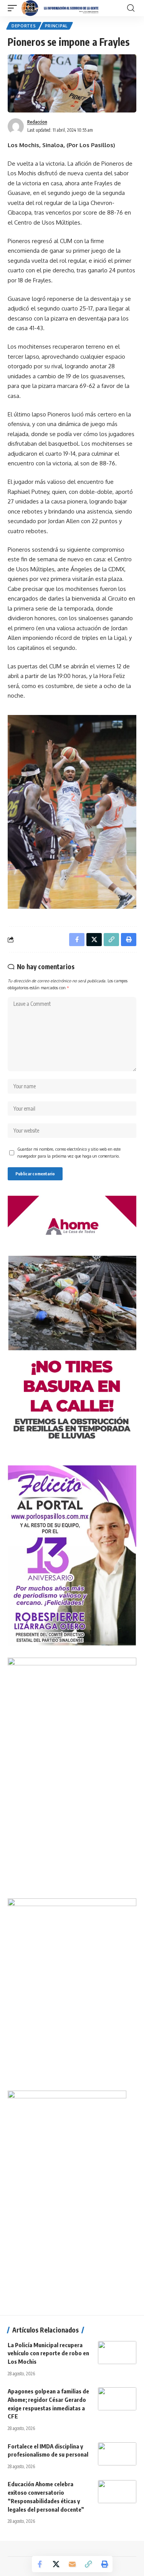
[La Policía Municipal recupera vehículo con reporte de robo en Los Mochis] (117, 2353)
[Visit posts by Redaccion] (16, 126)
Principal (56, 26)
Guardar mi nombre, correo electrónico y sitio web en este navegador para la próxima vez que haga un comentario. (69, 1152)
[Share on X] (56, 2564)
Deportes (24, 26)
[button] (14, 8)
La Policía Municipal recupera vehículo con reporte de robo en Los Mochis (48, 2353)
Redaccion (37, 122)
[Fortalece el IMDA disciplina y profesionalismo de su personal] (117, 2454)
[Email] (72, 2564)
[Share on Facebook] (40, 2564)
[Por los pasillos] (60, 8)
